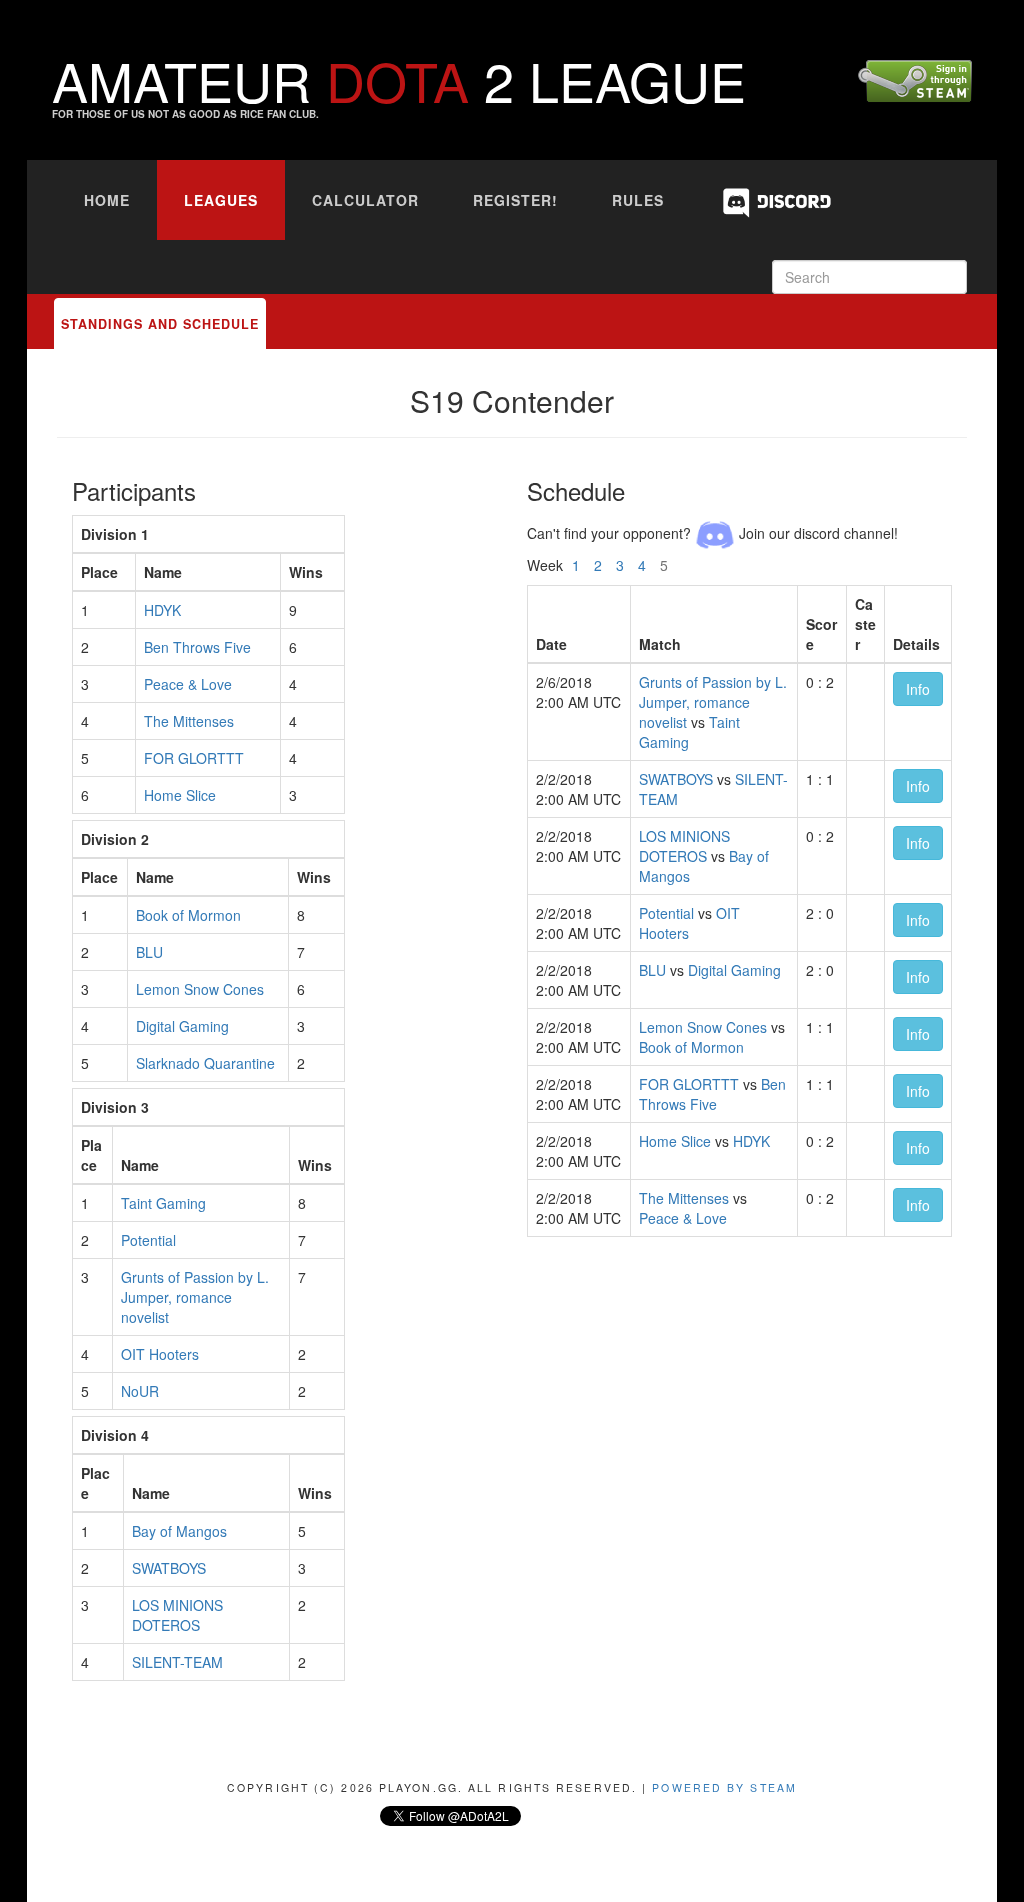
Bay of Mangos (179, 1531)
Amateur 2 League (399, 79)
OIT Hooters (160, 1354)
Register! (515, 200)
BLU (149, 952)
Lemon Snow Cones (200, 989)
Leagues (221, 200)
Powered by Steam (724, 1787)
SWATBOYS (169, 1568)
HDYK (162, 610)
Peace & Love (188, 684)
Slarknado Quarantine (205, 1063)
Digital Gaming (182, 1026)
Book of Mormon (188, 915)
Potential (148, 1240)
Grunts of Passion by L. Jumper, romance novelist (195, 1297)
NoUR (140, 1391)
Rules (638, 200)
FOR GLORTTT (194, 758)
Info (918, 689)
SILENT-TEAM (177, 1662)
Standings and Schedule (160, 324)
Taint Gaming (163, 1203)
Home (107, 200)
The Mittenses (189, 721)
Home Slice (180, 795)
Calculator (365, 200)
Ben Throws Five (197, 647)
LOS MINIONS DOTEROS (177, 1615)
